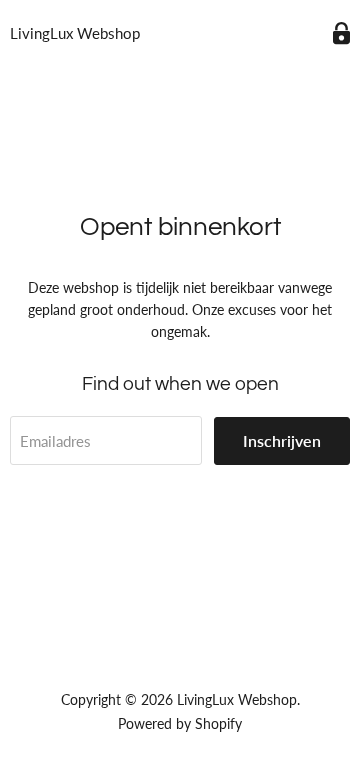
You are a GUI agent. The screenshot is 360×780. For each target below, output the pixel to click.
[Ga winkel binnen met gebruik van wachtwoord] (341, 33)
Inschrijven (282, 440)
